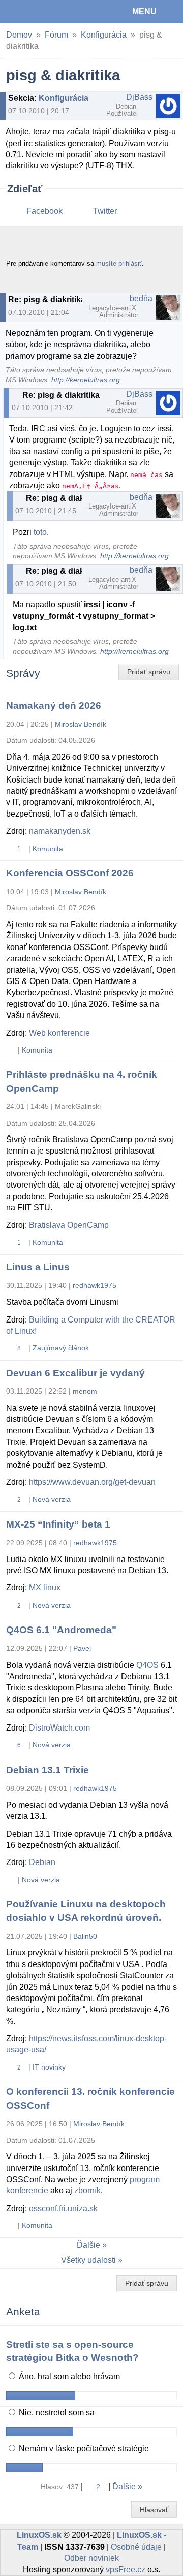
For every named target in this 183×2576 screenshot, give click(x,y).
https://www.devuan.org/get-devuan (92, 1482)
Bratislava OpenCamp (69, 1225)
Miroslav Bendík (81, 724)
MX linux (45, 1588)
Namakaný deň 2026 (54, 706)
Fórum (56, 35)
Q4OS (147, 1665)
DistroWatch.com (59, 1728)
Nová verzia (52, 1499)
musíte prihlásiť (119, 264)
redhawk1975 (95, 1285)
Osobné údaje (136, 2547)
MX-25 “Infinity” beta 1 (58, 1524)
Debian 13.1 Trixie (48, 1770)
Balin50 (85, 1936)
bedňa (141, 299)
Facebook (44, 211)
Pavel (82, 1648)
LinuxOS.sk (41, 12)
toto (40, 532)
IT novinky (49, 2067)
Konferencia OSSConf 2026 (70, 873)
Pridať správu (149, 672)
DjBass (139, 97)
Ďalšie (88, 2245)
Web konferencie (59, 1033)
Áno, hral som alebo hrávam (68, 2376)
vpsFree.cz (126, 2570)
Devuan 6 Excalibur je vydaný (75, 1373)
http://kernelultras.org (86, 380)
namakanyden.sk (60, 831)
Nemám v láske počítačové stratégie (83, 2448)
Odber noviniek (91, 2558)
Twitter (105, 211)
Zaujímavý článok (61, 1348)
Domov (19, 35)
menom (85, 1391)
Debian (42, 1862)
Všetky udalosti (88, 2260)
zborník (87, 2191)
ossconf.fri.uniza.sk (63, 2208)
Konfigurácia (104, 35)
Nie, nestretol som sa (56, 2412)
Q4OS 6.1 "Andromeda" (61, 1630)
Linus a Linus (38, 1267)
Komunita (48, 849)
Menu (144, 11)
